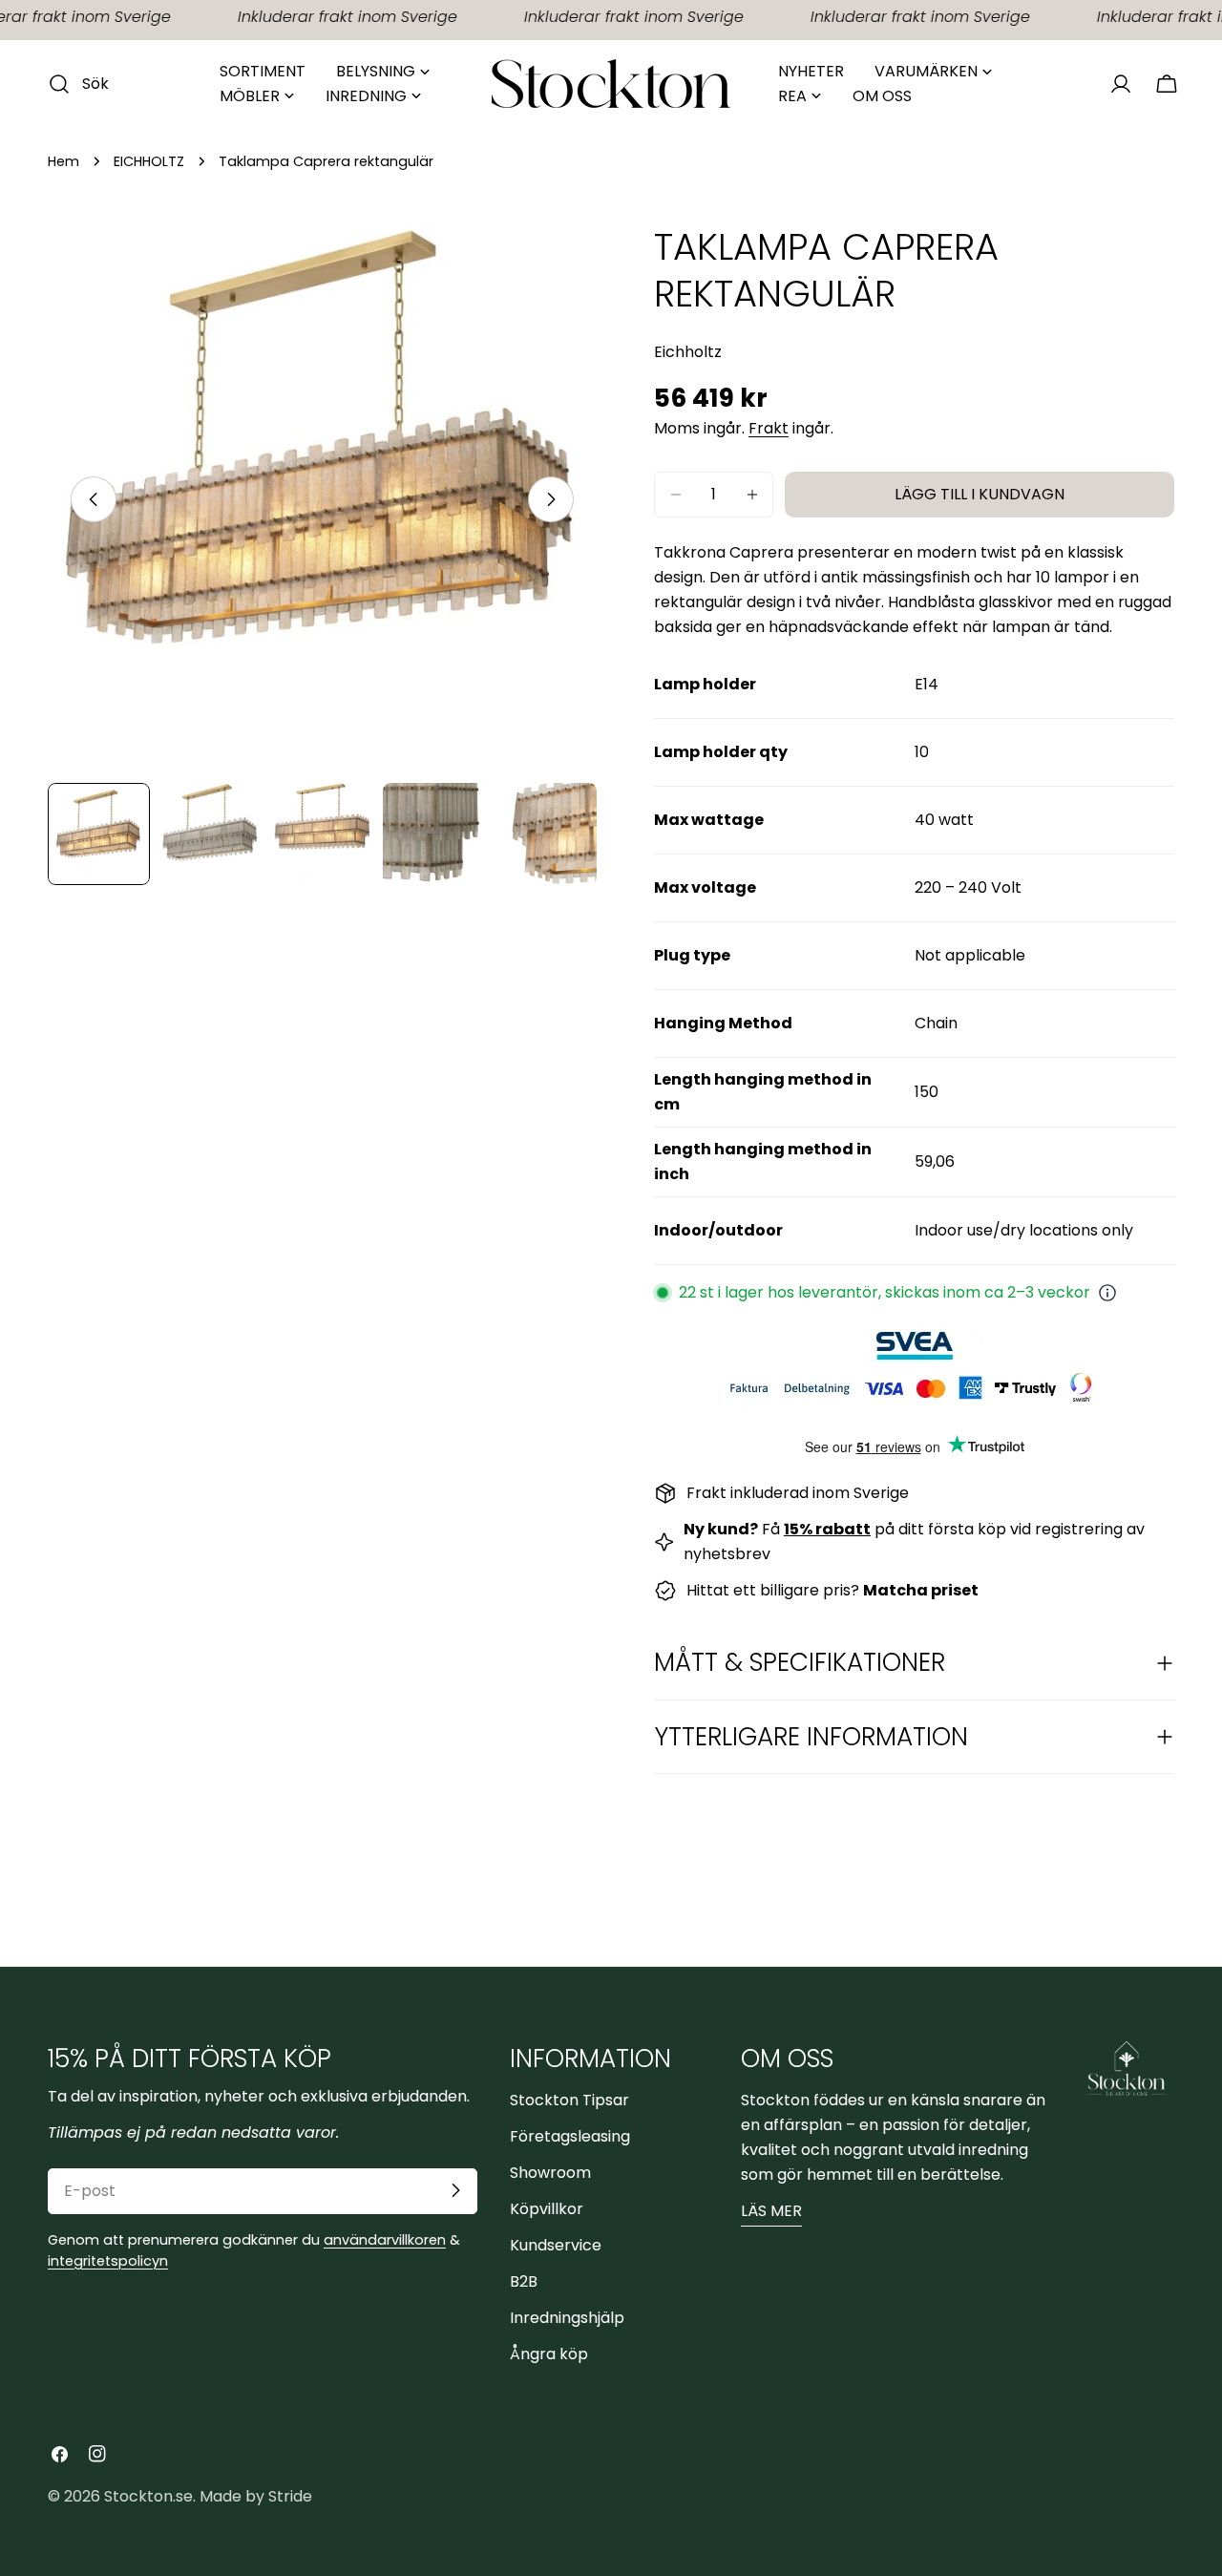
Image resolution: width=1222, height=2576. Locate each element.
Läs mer (771, 2210)
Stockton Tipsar (569, 2099)
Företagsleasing (570, 2135)
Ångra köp (549, 2353)
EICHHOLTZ (149, 161)
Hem (63, 161)
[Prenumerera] (455, 2190)
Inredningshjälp (567, 2317)
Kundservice (556, 2244)
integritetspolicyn (108, 2260)
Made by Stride (256, 2496)
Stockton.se (148, 2496)
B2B (524, 2280)
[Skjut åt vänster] (94, 499)
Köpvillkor (547, 2208)
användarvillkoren (385, 2239)
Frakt (769, 428)
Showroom (550, 2172)
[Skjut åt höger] (551, 499)
